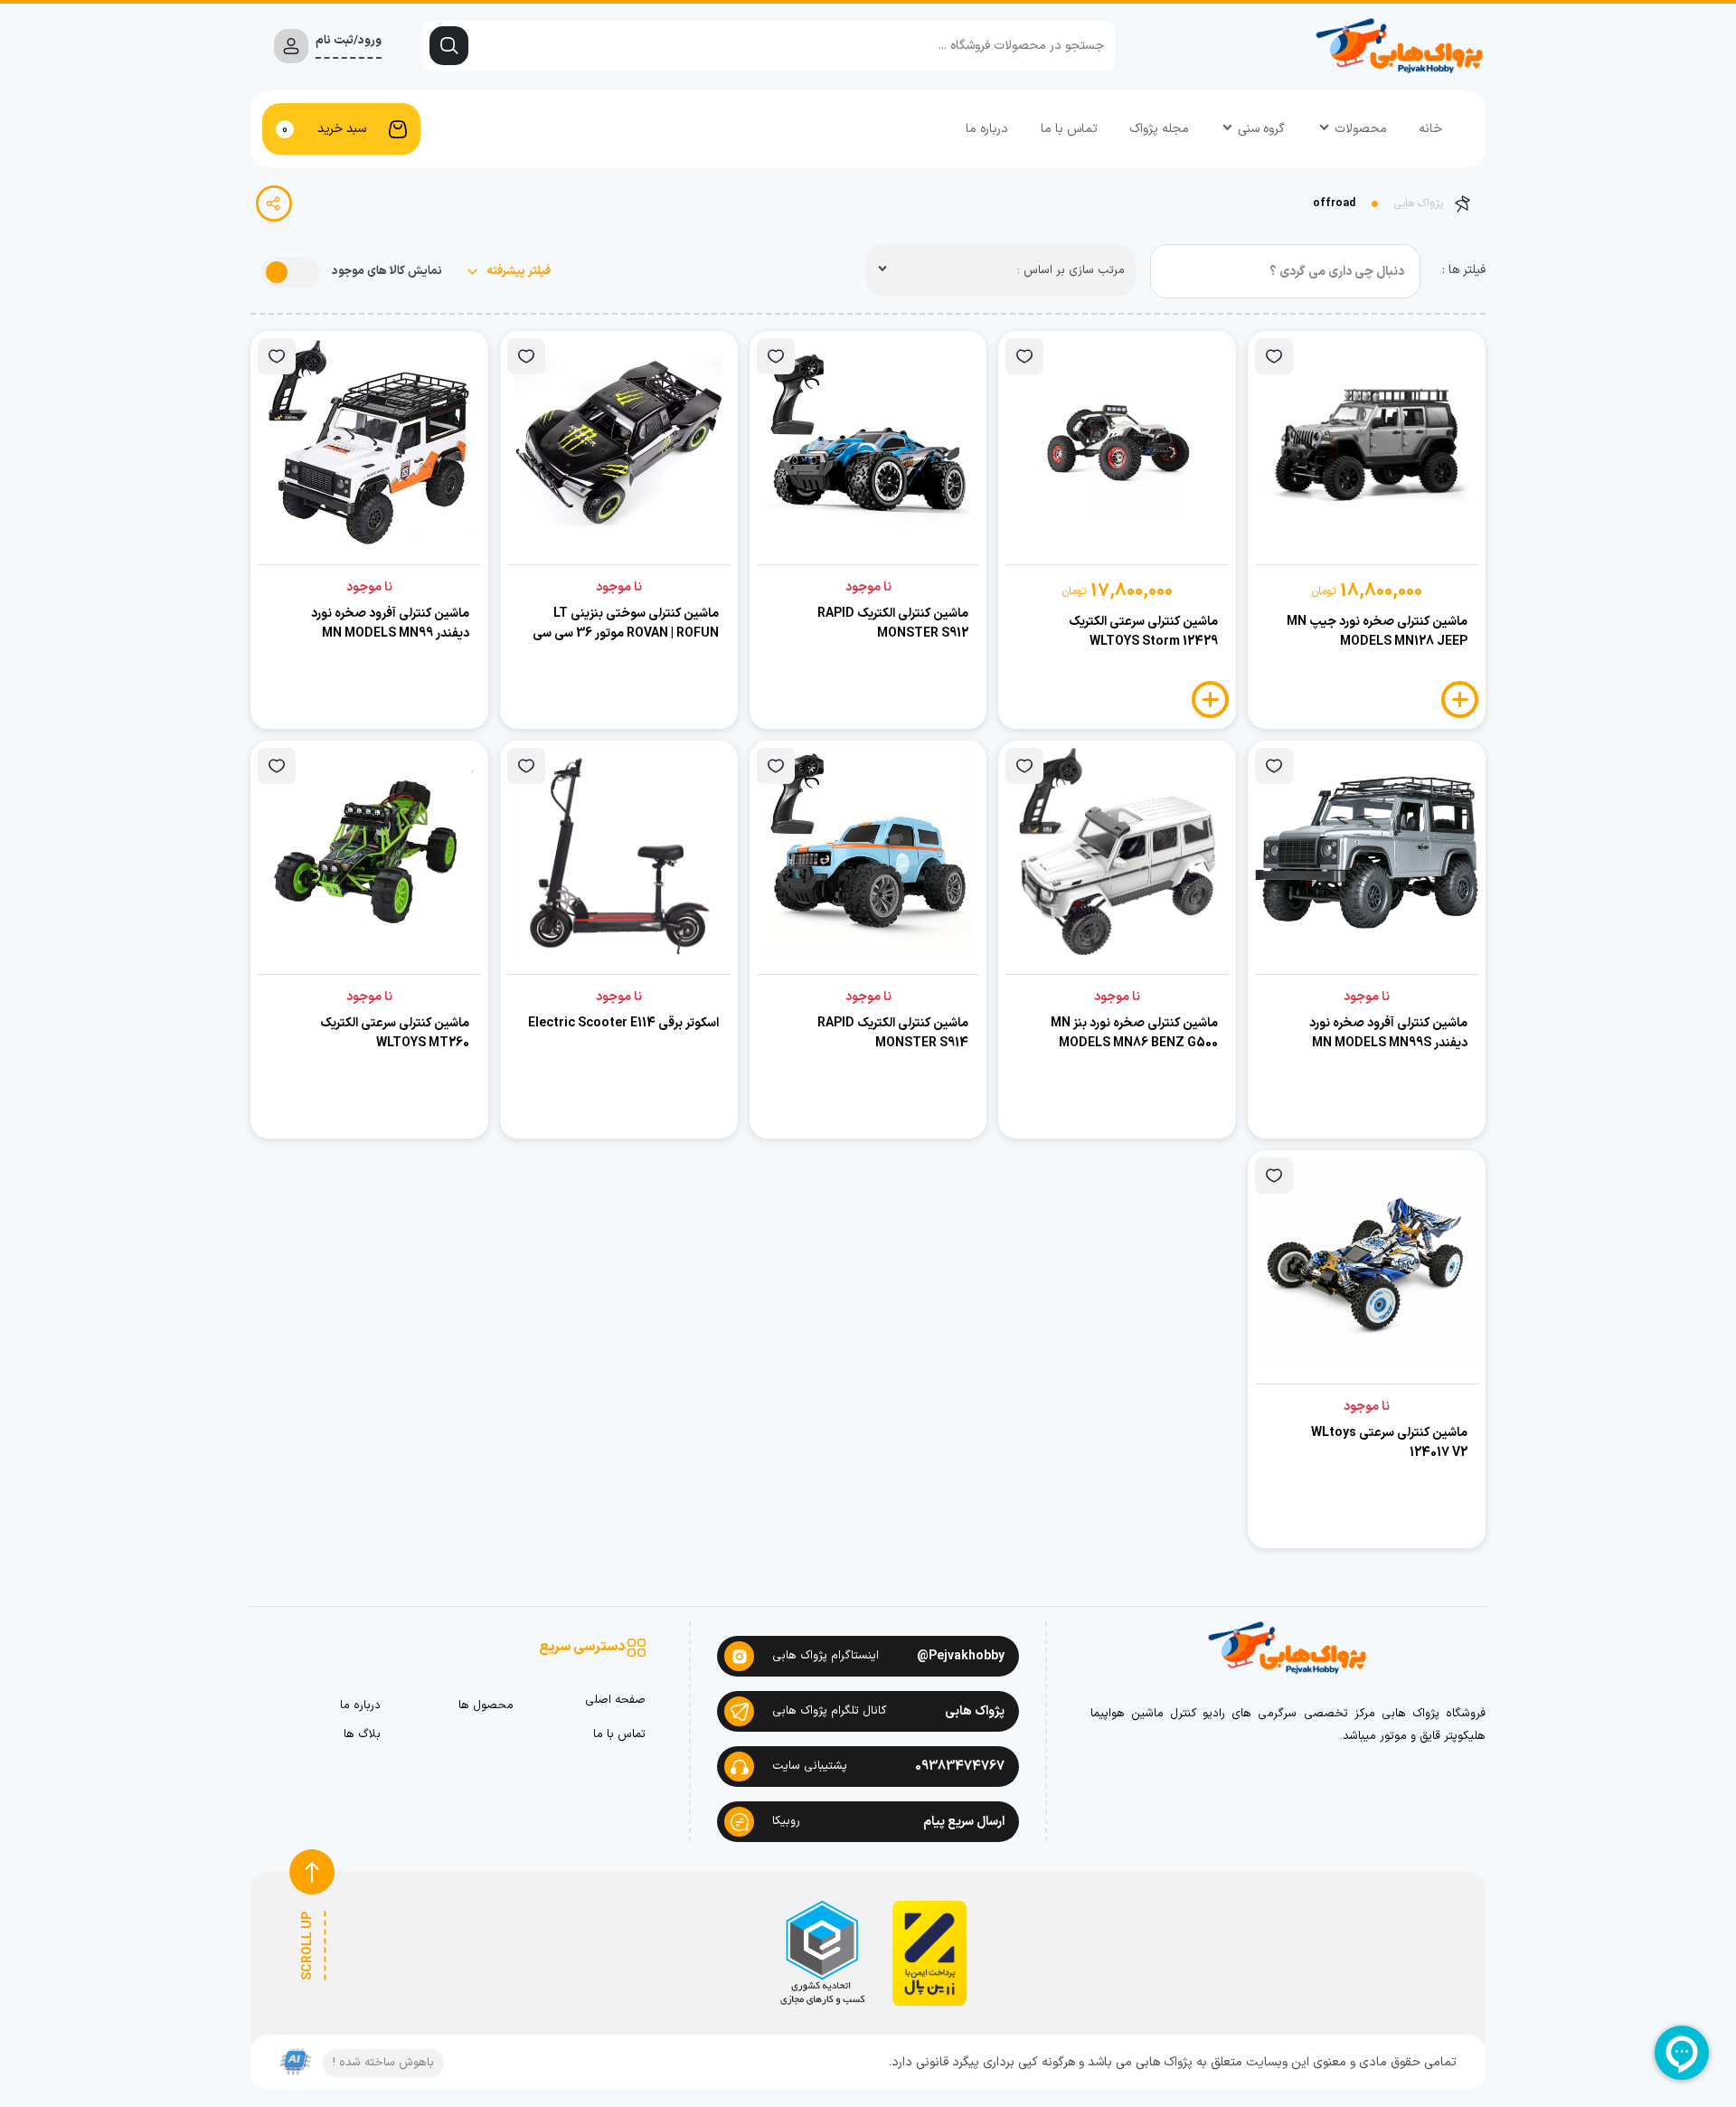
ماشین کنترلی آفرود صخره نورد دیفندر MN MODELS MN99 (390, 624)
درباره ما (987, 129)
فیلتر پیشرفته (517, 272)
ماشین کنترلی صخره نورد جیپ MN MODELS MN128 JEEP (1377, 632)
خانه (1430, 129)
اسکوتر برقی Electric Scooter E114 (623, 1023)
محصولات (1361, 129)
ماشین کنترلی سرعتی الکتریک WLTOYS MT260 (395, 1033)
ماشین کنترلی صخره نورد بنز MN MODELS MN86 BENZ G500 (1134, 1033)
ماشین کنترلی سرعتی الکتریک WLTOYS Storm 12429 (1143, 632)
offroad (1334, 203)
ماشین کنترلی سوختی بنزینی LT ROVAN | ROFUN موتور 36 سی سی (626, 624)
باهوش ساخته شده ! (383, 2063)
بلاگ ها (362, 1735)
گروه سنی (1261, 129)
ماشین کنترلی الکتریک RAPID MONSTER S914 (893, 1033)
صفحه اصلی (615, 1701)
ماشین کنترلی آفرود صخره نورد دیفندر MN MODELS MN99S (1388, 1033)
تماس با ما (1069, 129)
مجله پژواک (1159, 129)
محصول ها (486, 1706)
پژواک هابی (1419, 203)
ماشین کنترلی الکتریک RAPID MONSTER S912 (893, 624)
